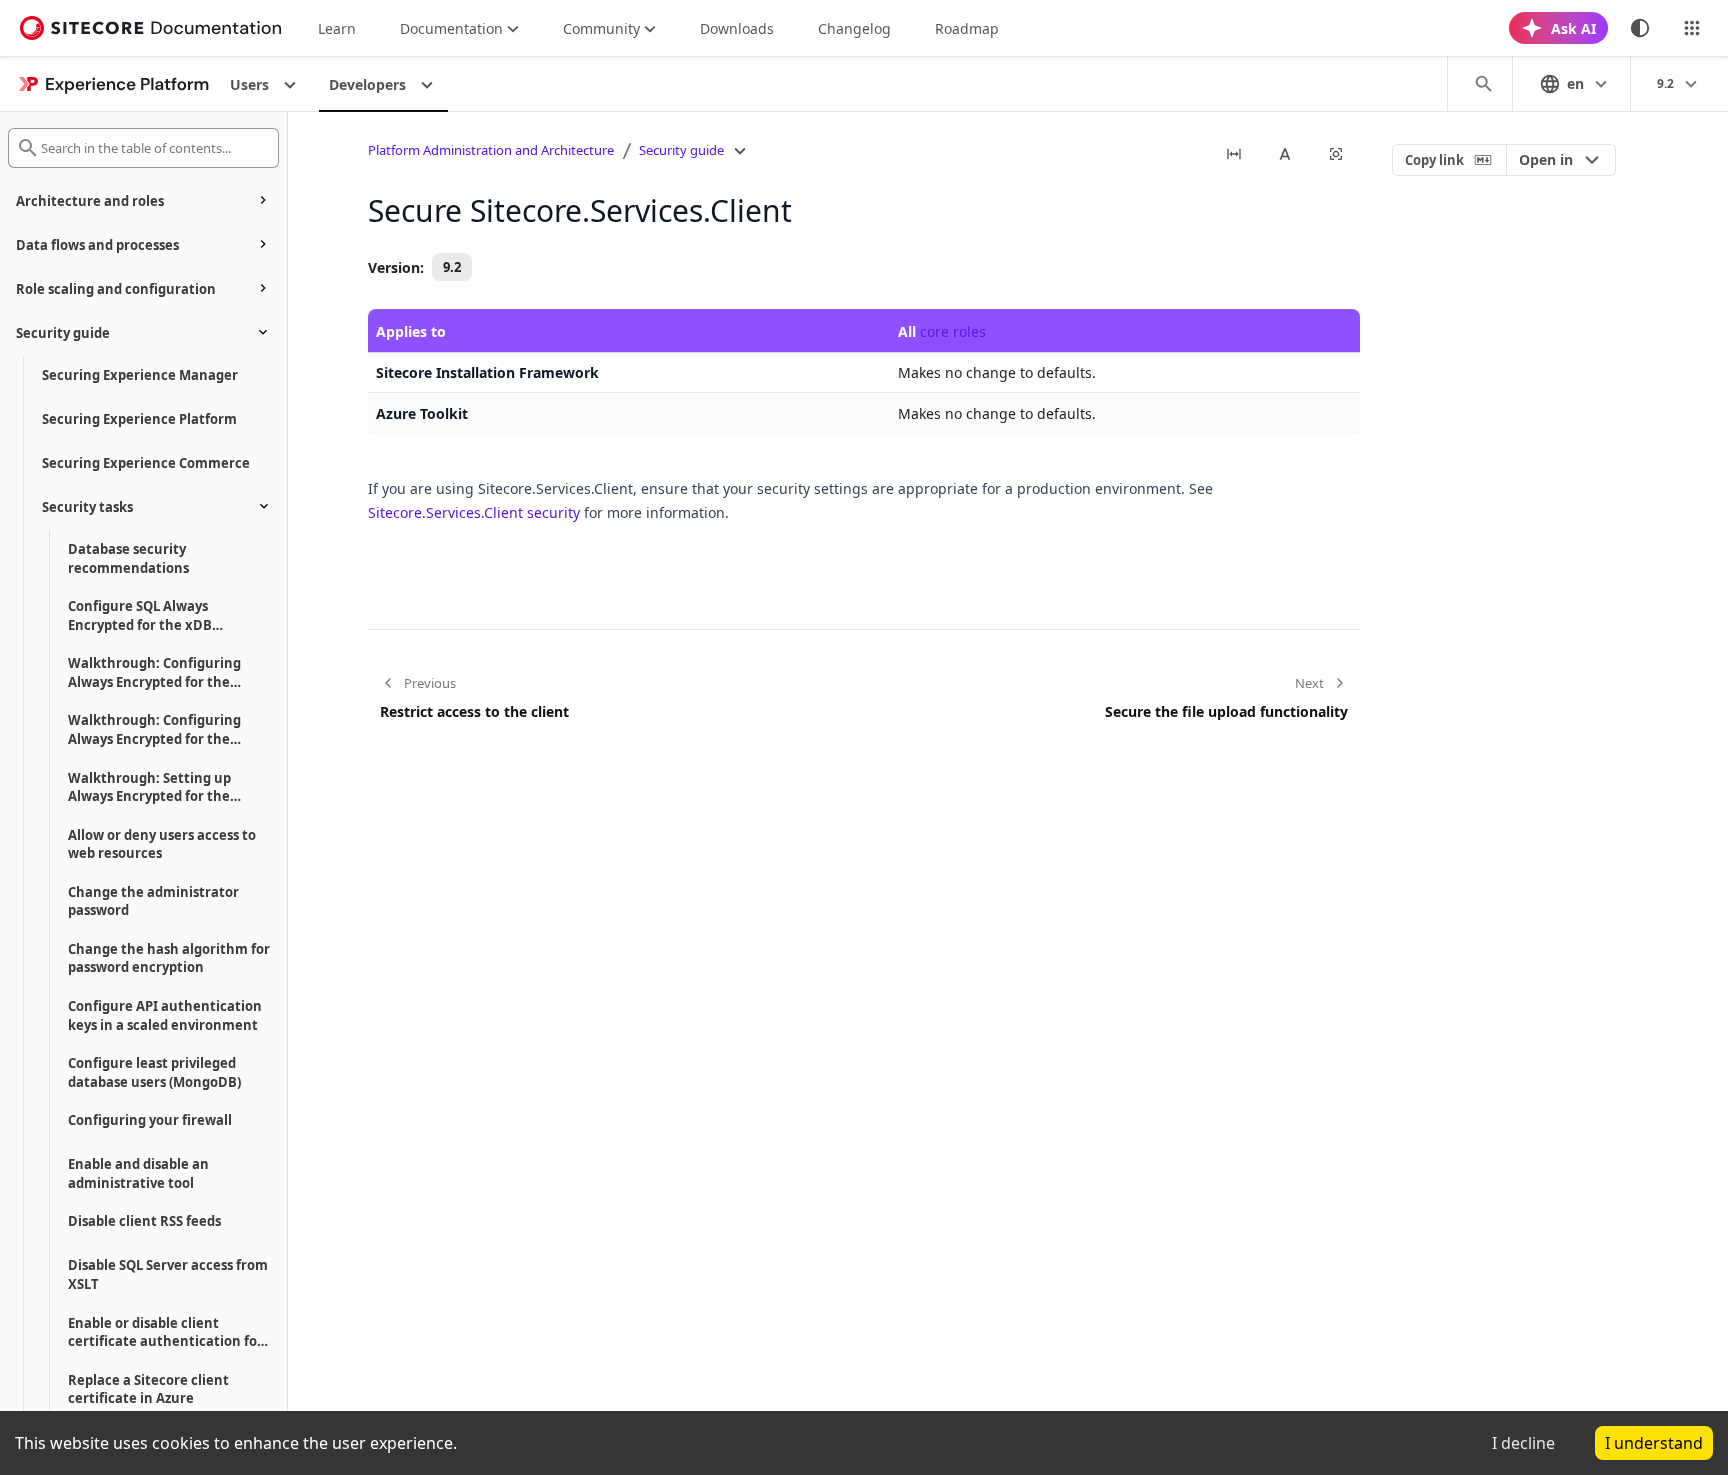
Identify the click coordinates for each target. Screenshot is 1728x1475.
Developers (367, 84)
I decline (1523, 1443)
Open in (1546, 159)
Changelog (854, 28)
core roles (953, 331)
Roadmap (967, 28)
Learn (337, 28)
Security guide (681, 150)
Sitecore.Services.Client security (474, 512)
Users (249, 84)
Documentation (451, 28)
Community (601, 28)
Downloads (737, 28)
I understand (1654, 1443)
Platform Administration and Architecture (491, 150)
